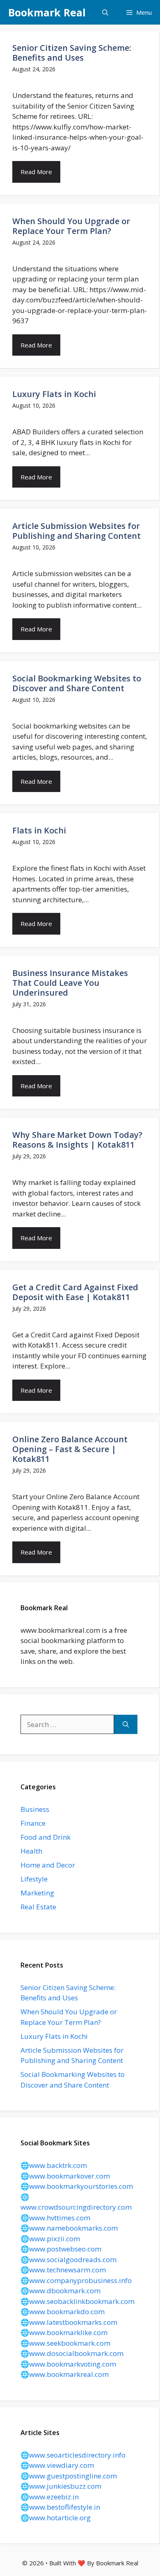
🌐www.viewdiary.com (57, 2465)
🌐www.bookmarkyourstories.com (77, 2186)
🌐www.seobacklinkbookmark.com (78, 2301)
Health (31, 1851)
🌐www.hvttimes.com (55, 2218)
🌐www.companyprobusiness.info (76, 2280)
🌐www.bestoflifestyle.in (60, 2507)
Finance (33, 1823)
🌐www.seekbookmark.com (65, 2343)
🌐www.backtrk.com (54, 2165)
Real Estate (38, 1907)
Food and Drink (46, 1837)
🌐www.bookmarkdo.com (63, 2312)
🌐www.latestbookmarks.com (69, 2322)
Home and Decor (48, 1865)
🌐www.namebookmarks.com (69, 2228)
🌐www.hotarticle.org (56, 2518)
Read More (36, 172)
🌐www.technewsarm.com (63, 2270)
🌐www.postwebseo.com (61, 2249)
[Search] (126, 1725)
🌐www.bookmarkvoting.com (68, 2364)
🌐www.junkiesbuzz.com (61, 2486)
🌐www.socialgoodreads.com (69, 2259)
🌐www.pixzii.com (50, 2239)
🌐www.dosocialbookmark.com (72, 2353)
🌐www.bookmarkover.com (65, 2176)
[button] (105, 12)
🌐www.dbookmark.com (61, 2291)
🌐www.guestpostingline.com (69, 2476)
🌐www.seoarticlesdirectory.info (73, 2455)
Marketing (37, 1893)
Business (35, 1809)
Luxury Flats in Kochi (54, 2036)
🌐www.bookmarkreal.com (65, 2374)
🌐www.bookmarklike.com (64, 2332)
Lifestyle (34, 1879)
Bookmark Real (47, 12)
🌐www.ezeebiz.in (50, 2497)
